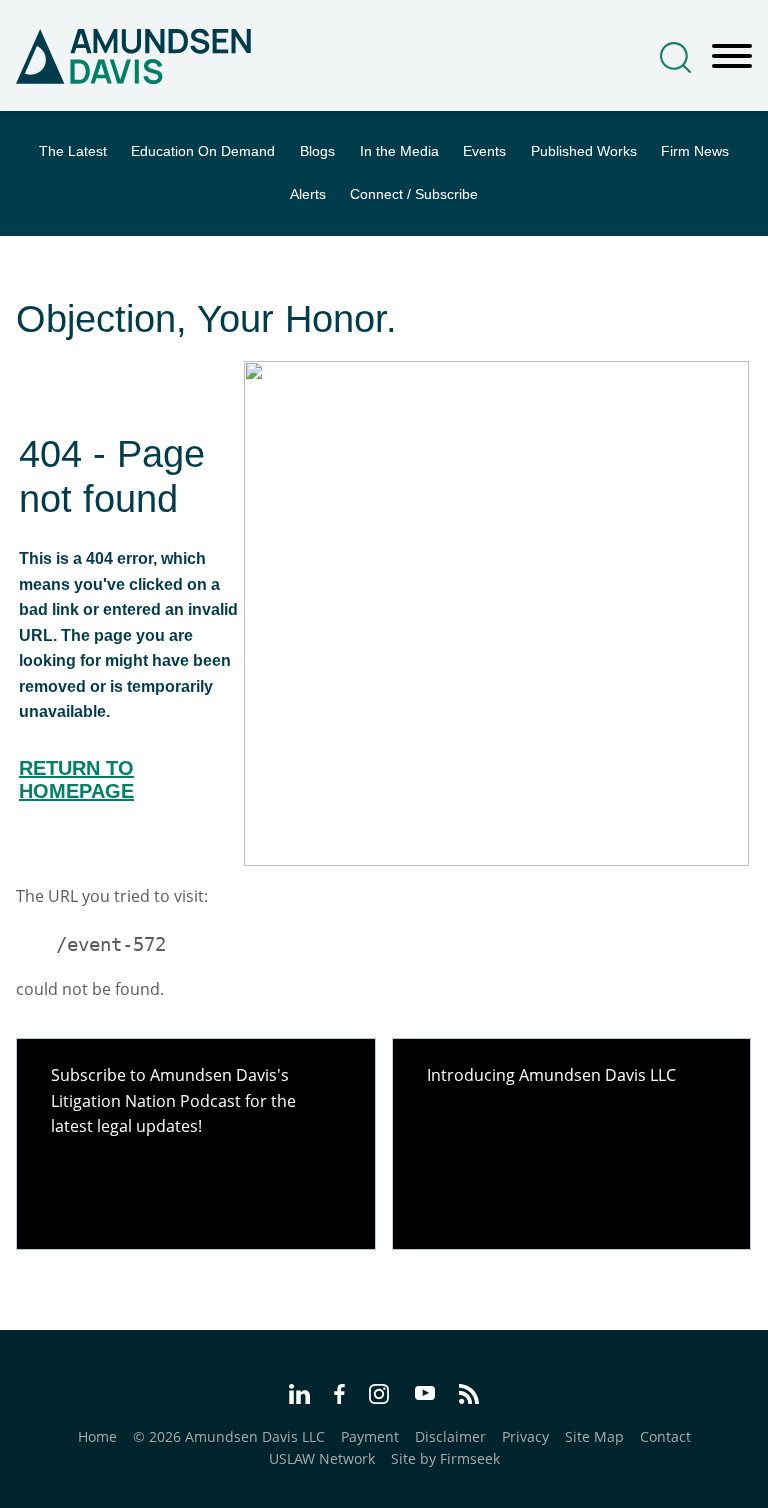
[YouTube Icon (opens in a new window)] (425, 1395)
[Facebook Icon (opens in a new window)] (339, 1397)
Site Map (594, 1436)
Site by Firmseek (445, 1458)
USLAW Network (322, 1458)
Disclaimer (450, 1436)
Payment (370, 1436)
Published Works (584, 151)
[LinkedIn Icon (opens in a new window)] (299, 1397)
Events (484, 151)
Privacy (525, 1436)
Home (97, 1436)
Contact (665, 1436)
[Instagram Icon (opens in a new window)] (380, 1397)
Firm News (695, 151)
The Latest (73, 151)
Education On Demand (203, 151)
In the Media (399, 151)
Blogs (317, 151)
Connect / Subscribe (414, 194)
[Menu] (732, 57)
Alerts (308, 194)
